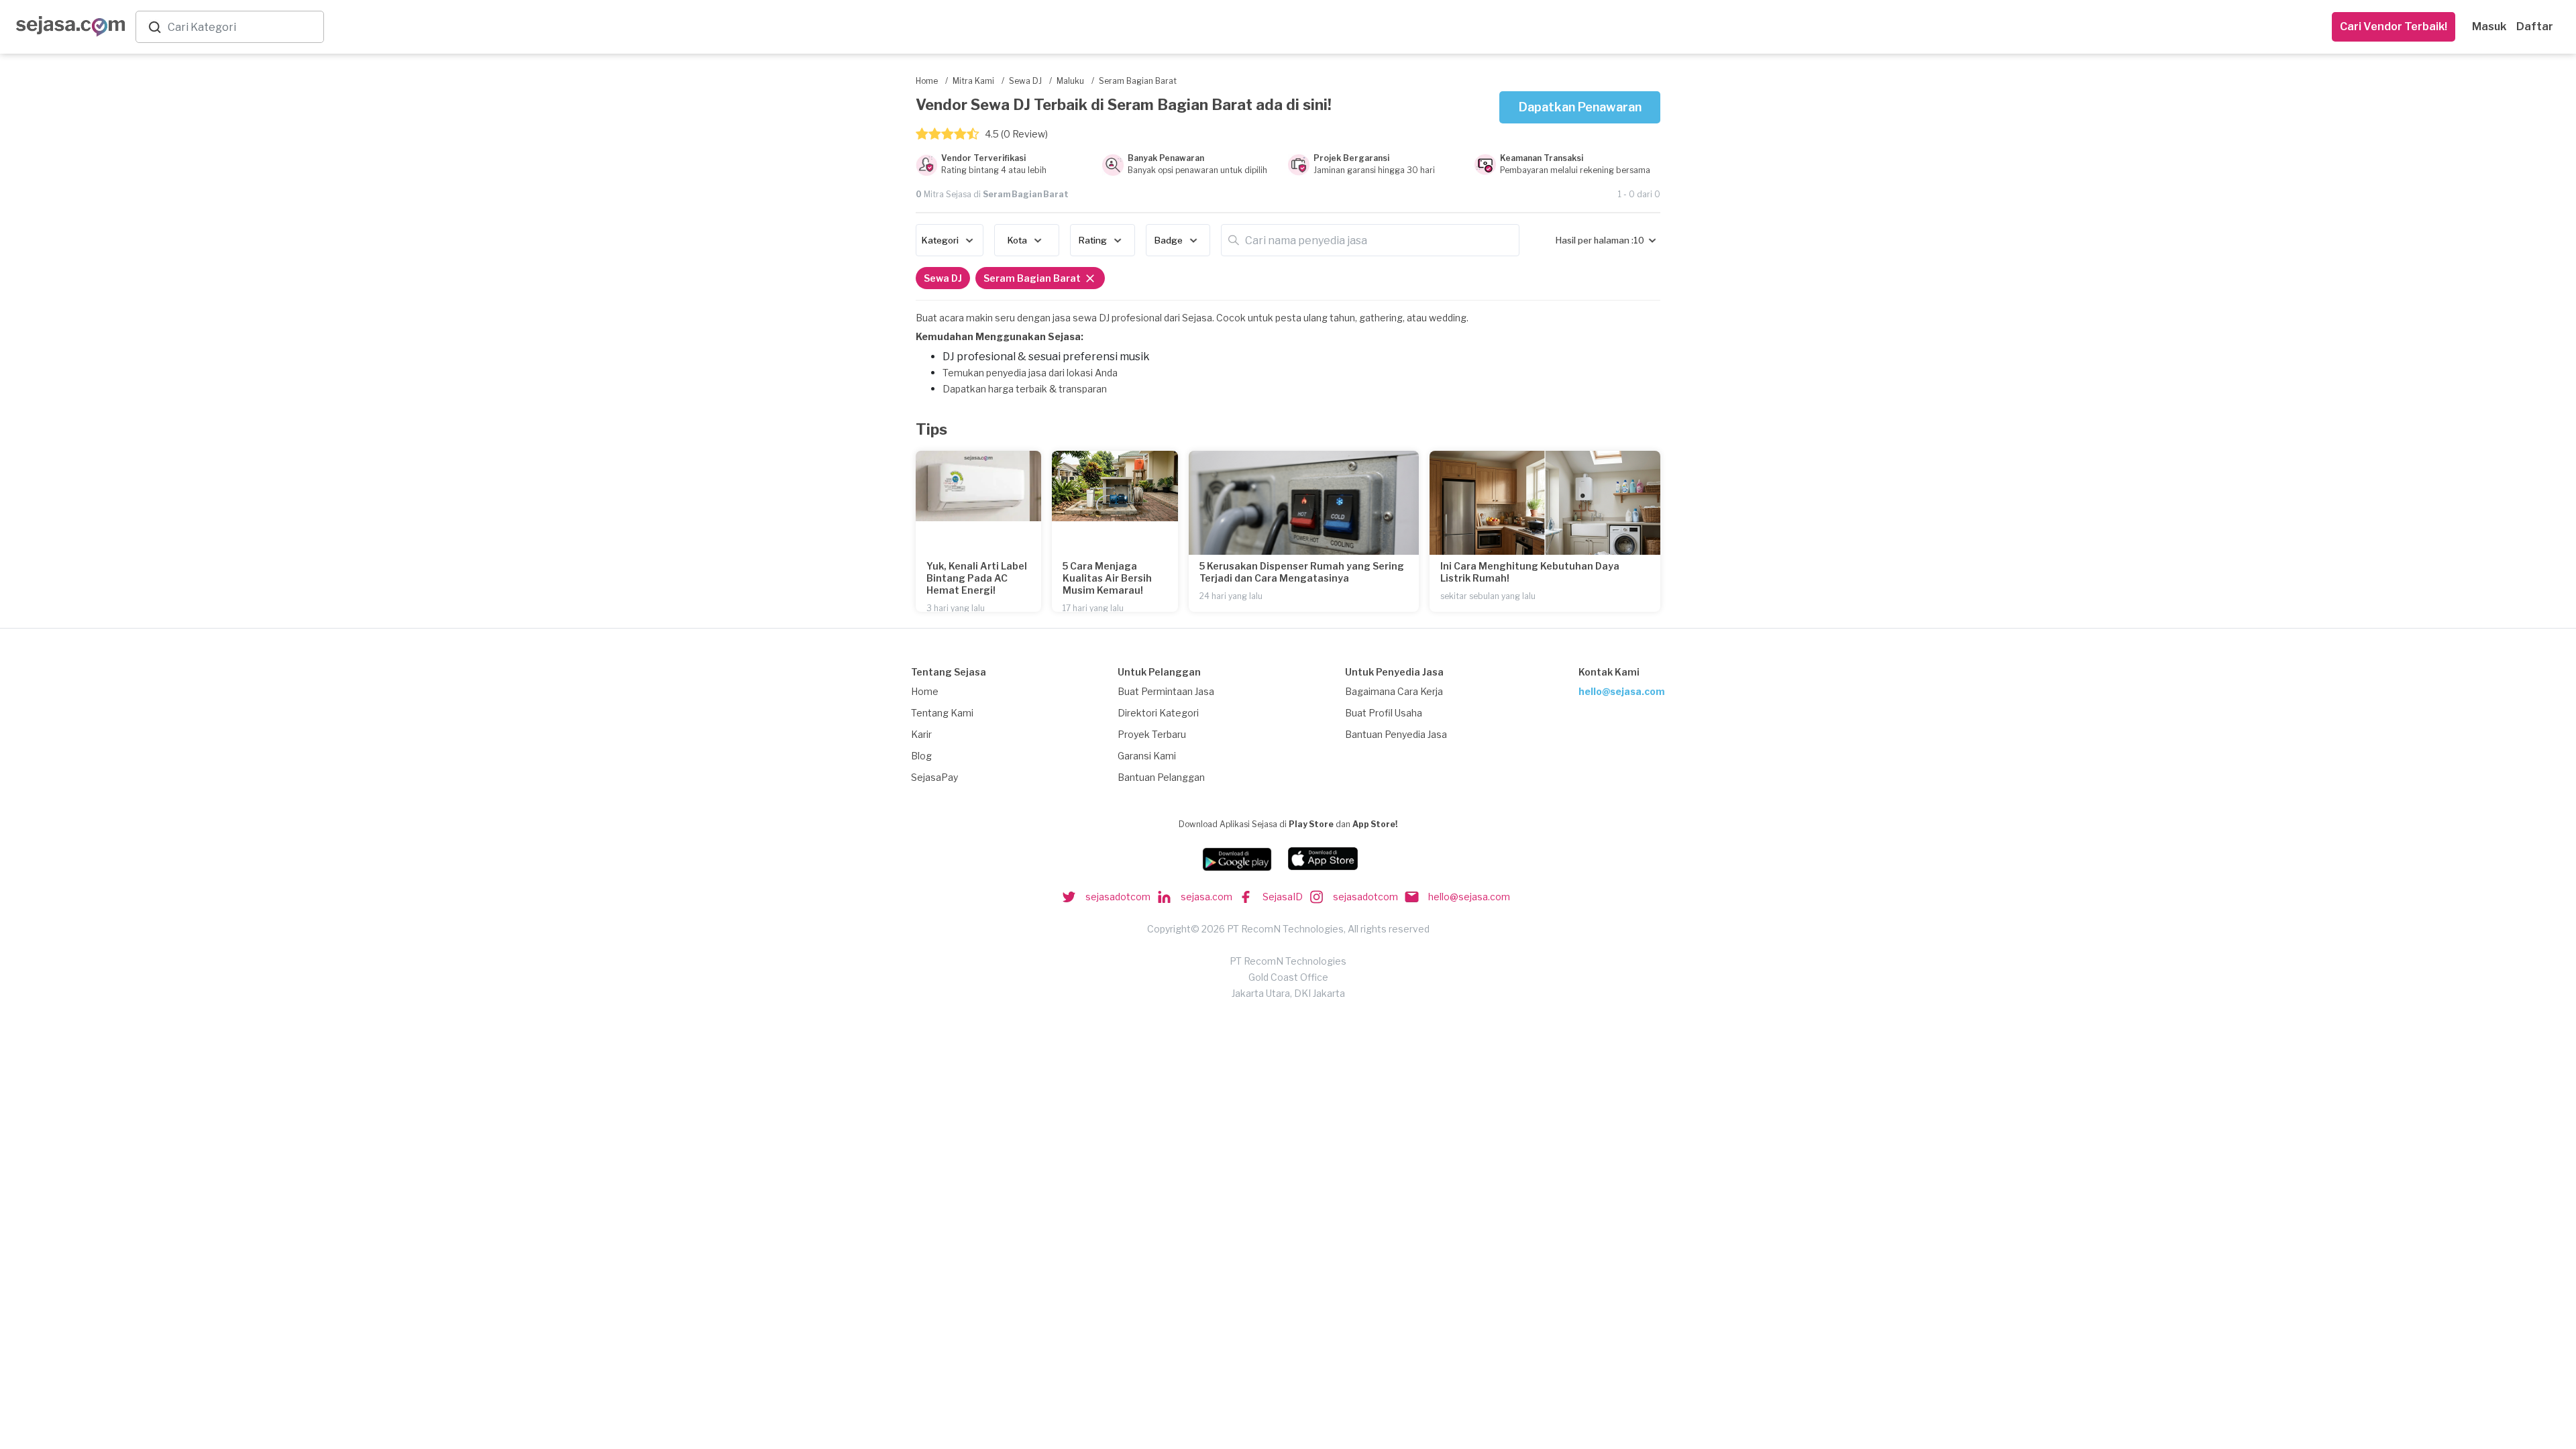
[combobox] (243, 27)
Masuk (2489, 26)
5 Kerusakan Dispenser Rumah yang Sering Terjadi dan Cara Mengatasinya (1302, 572)
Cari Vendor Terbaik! (2394, 26)
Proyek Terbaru (1152, 734)
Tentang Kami (942, 713)
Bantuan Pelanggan (1161, 777)
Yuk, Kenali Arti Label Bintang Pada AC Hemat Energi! (977, 578)
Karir (921, 734)
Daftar (2535, 26)
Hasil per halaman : (1595, 240)
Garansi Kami (1147, 756)
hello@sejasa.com (1622, 691)
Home (925, 691)
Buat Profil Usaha (1384, 713)
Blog (921, 756)
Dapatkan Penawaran (1580, 107)
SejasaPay (934, 777)
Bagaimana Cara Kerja (1394, 691)
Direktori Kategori (1158, 713)
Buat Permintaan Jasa (1166, 691)
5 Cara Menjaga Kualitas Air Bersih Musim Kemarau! (1107, 578)
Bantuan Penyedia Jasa (1396, 734)
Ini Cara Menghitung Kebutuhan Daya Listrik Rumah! (1530, 572)
